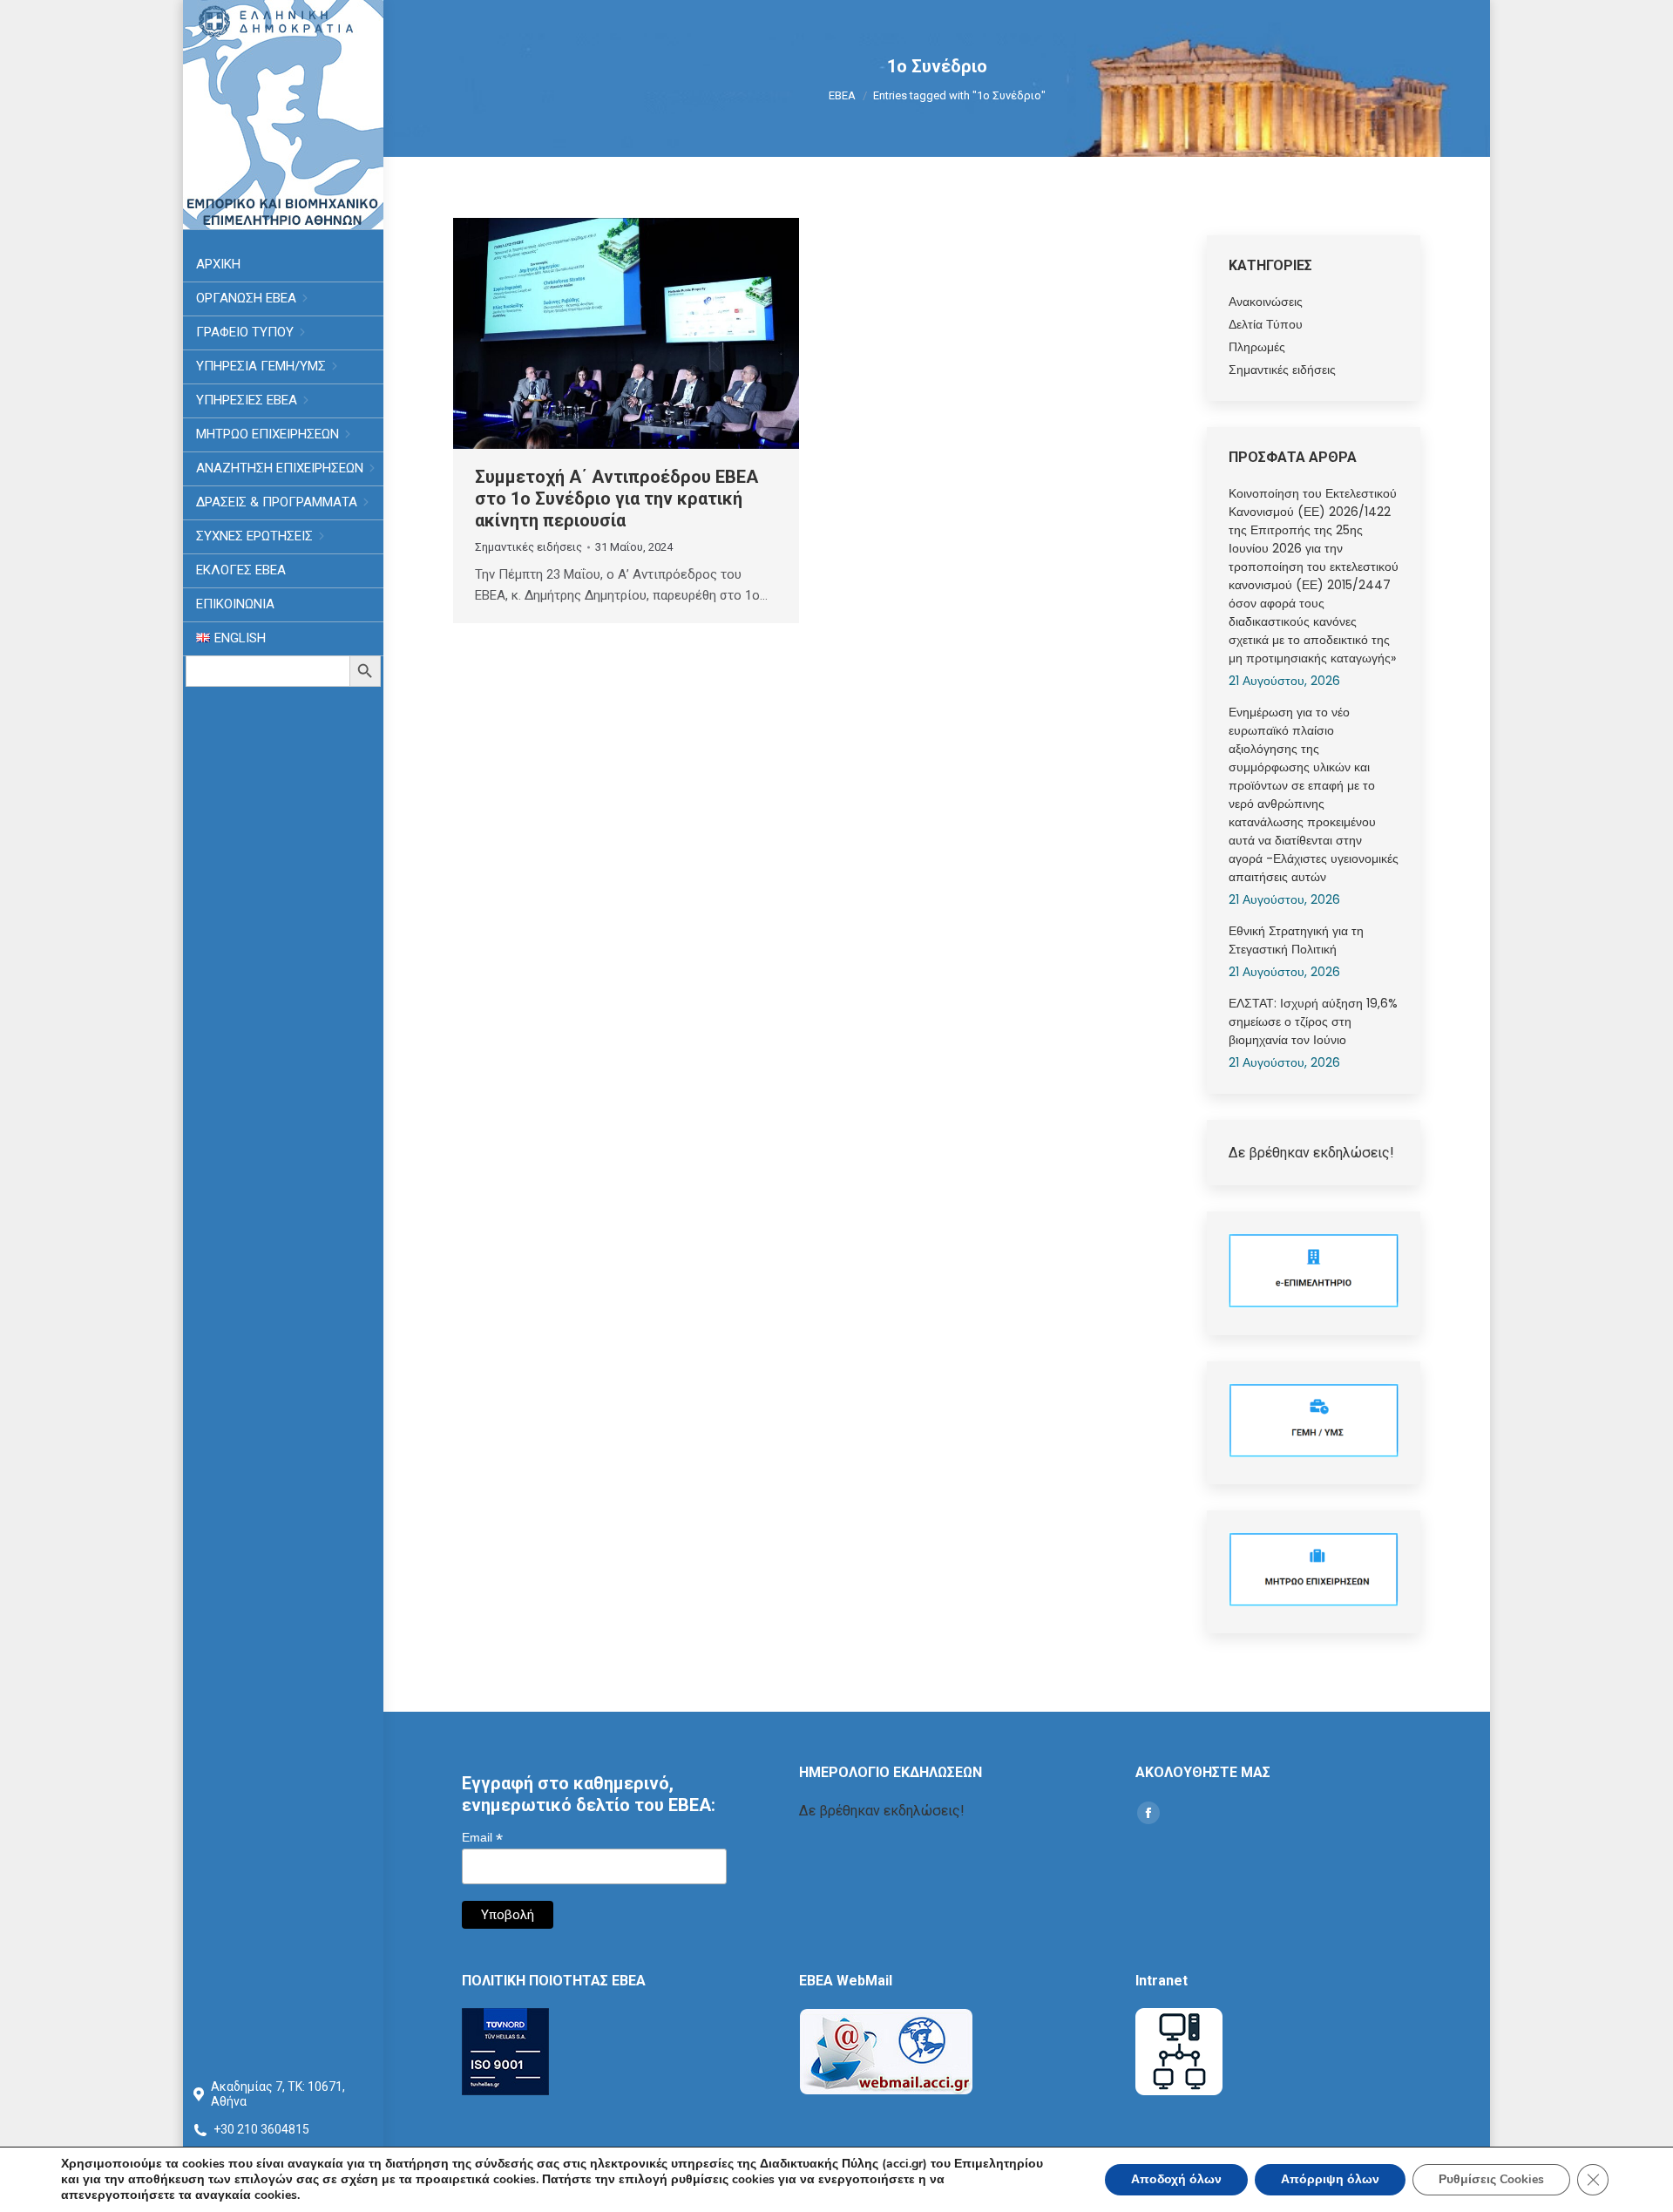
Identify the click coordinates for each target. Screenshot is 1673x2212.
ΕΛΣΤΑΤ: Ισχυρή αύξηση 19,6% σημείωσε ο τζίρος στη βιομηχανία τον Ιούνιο (1313, 1021)
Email (482, 1838)
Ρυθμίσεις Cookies (1491, 2179)
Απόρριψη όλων (1330, 2179)
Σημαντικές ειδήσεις (528, 547)
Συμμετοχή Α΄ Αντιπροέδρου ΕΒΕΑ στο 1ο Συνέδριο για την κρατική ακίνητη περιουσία (616, 499)
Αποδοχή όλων (1176, 2179)
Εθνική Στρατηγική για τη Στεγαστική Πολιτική (1296, 940)
